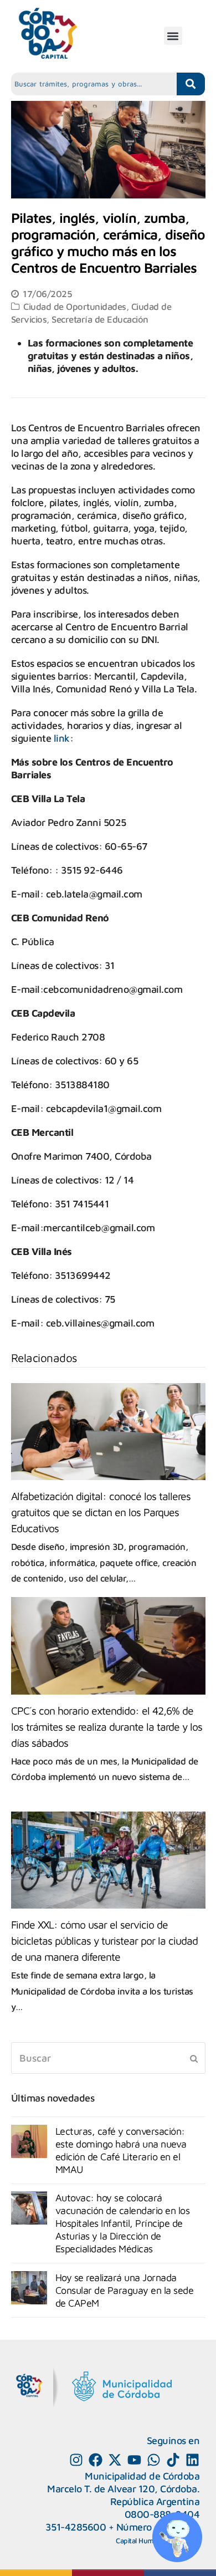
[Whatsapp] (154, 2460)
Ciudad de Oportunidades (75, 306)
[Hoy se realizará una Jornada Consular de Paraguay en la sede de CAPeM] (29, 2288)
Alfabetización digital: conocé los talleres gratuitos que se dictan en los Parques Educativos (101, 1512)
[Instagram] (76, 2460)
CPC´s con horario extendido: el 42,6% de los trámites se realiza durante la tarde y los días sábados (107, 1726)
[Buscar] (108, 2058)
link (62, 738)
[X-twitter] (115, 2460)
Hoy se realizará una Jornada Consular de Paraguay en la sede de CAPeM (125, 2290)
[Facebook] (96, 2460)
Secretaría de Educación (100, 319)
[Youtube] (134, 2460)
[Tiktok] (173, 2460)
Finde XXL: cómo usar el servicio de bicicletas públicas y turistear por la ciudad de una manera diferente (104, 1940)
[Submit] (194, 2058)
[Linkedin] (192, 2460)
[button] (173, 36)
